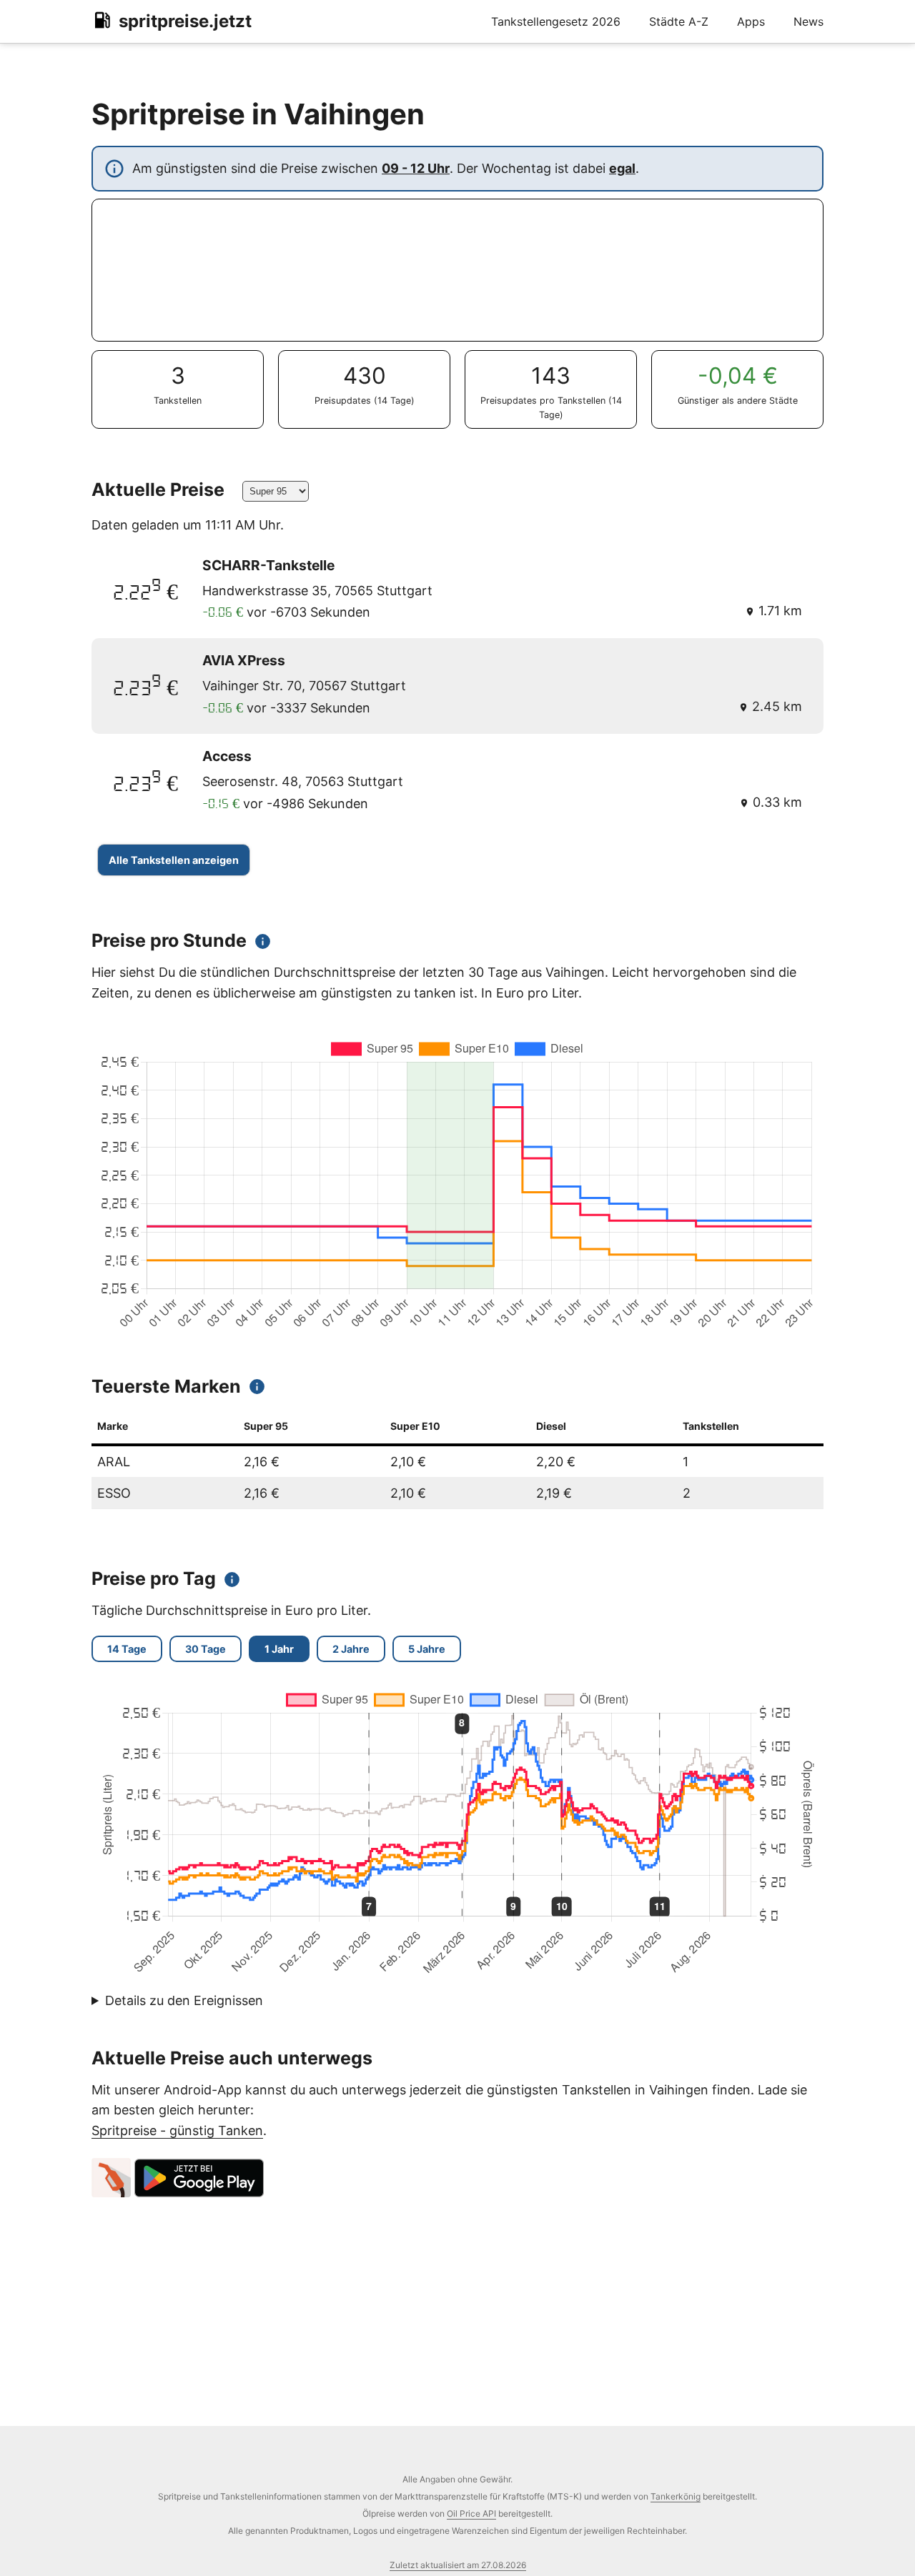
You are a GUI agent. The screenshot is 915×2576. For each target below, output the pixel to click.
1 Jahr (279, 1649)
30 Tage (206, 1649)
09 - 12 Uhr (416, 168)
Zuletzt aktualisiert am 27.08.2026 (458, 2565)
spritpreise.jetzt (185, 21)
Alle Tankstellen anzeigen (174, 860)
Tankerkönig (676, 2496)
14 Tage (127, 1649)
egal (622, 168)
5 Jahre (427, 1649)
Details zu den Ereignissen (184, 2000)
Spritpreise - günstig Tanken (177, 2130)
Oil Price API (471, 2513)
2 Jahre (351, 1649)
